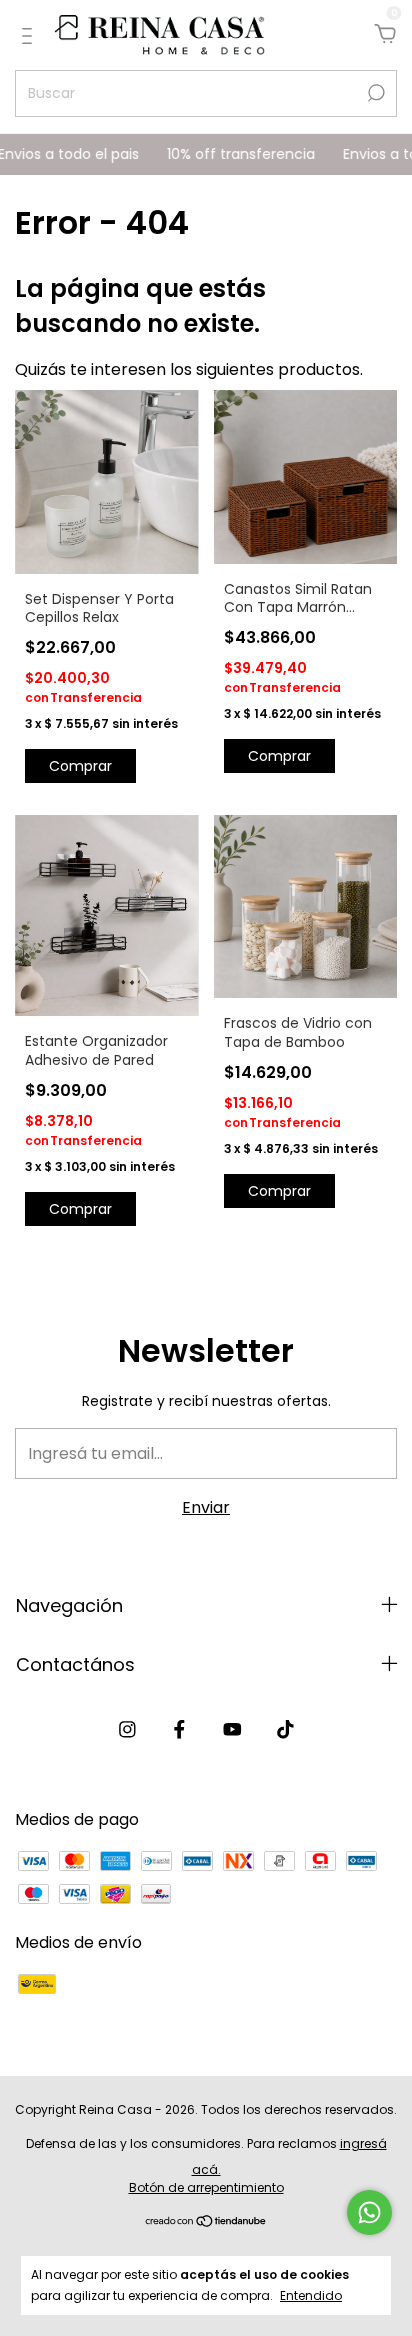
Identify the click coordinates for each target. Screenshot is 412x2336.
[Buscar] (374, 93)
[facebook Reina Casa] (179, 1730)
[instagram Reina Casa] (127, 1730)
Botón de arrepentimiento (206, 2187)
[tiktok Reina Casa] (285, 1730)
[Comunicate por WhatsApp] (369, 2212)
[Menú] (30, 35)
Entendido (311, 2295)
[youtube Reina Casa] (232, 1730)
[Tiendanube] (206, 2222)
